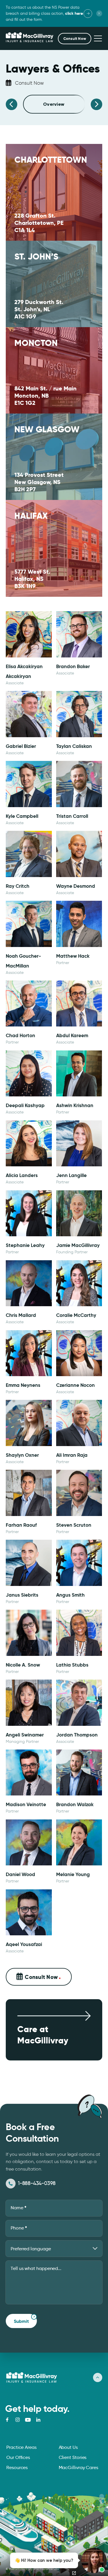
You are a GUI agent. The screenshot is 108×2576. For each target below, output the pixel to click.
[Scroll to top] (98, 2377)
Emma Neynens (23, 1385)
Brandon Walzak (75, 1804)
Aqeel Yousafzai (24, 1944)
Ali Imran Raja (72, 1455)
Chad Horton (20, 1035)
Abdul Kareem (72, 1035)
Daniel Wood (20, 1874)
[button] (75, 39)
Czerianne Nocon (75, 1385)
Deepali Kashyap (25, 1105)
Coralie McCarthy (76, 1315)
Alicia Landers (22, 1175)
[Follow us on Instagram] (18, 2420)
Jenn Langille (71, 1175)
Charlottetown (51, 160)
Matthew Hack (73, 956)
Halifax (31, 516)
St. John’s (36, 257)
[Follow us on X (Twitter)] (28, 2420)
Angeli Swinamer (25, 1735)
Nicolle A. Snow (23, 1665)
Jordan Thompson (77, 1735)
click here (74, 13)
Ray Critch (18, 886)
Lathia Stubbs (72, 1665)
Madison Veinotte (26, 1804)
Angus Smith (70, 1595)
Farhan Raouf (21, 1525)
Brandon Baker (73, 666)
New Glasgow (47, 429)
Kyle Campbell (22, 816)
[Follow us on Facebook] (7, 2420)
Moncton (36, 343)
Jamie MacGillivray (78, 1245)
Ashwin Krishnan (75, 1105)
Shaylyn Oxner (22, 1455)
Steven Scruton (74, 1525)
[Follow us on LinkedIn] (38, 2420)
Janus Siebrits (22, 1595)
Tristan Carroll (72, 816)
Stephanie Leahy (25, 1245)
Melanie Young (73, 1874)
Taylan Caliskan (74, 746)
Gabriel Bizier (21, 746)
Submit (21, 2321)
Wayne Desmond (76, 886)
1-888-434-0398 (37, 2183)
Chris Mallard (21, 1315)
